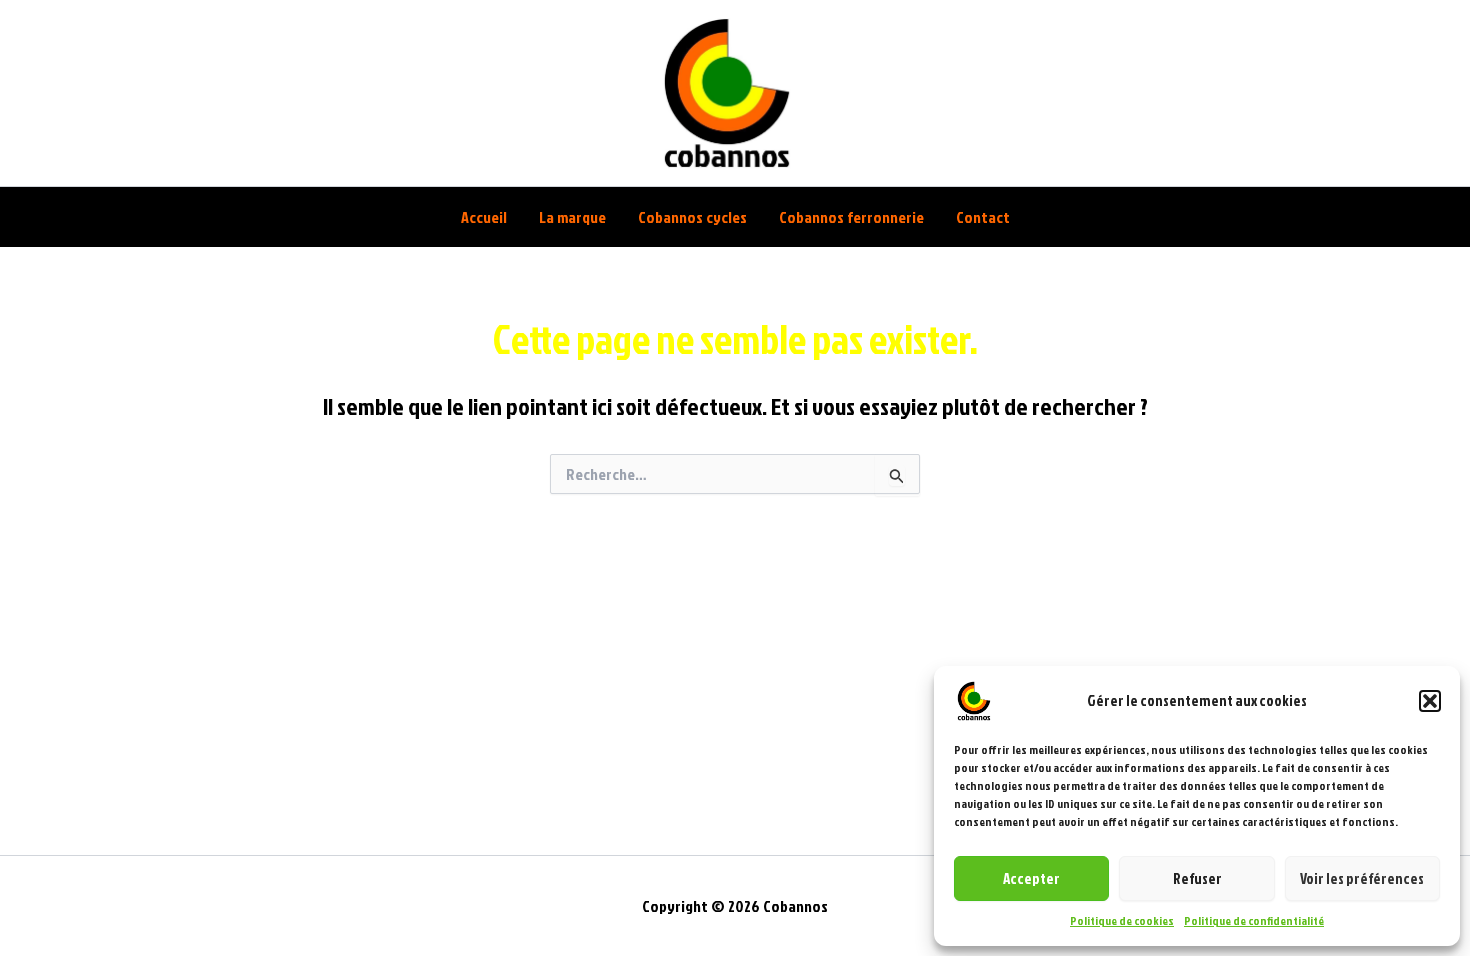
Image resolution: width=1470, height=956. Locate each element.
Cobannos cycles (692, 217)
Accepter (1031, 878)
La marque (572, 217)
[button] (1430, 701)
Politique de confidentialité (1254, 920)
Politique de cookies (1122, 920)
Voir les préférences (1362, 878)
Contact (983, 217)
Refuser (1197, 878)
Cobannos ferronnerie (851, 217)
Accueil (484, 217)
